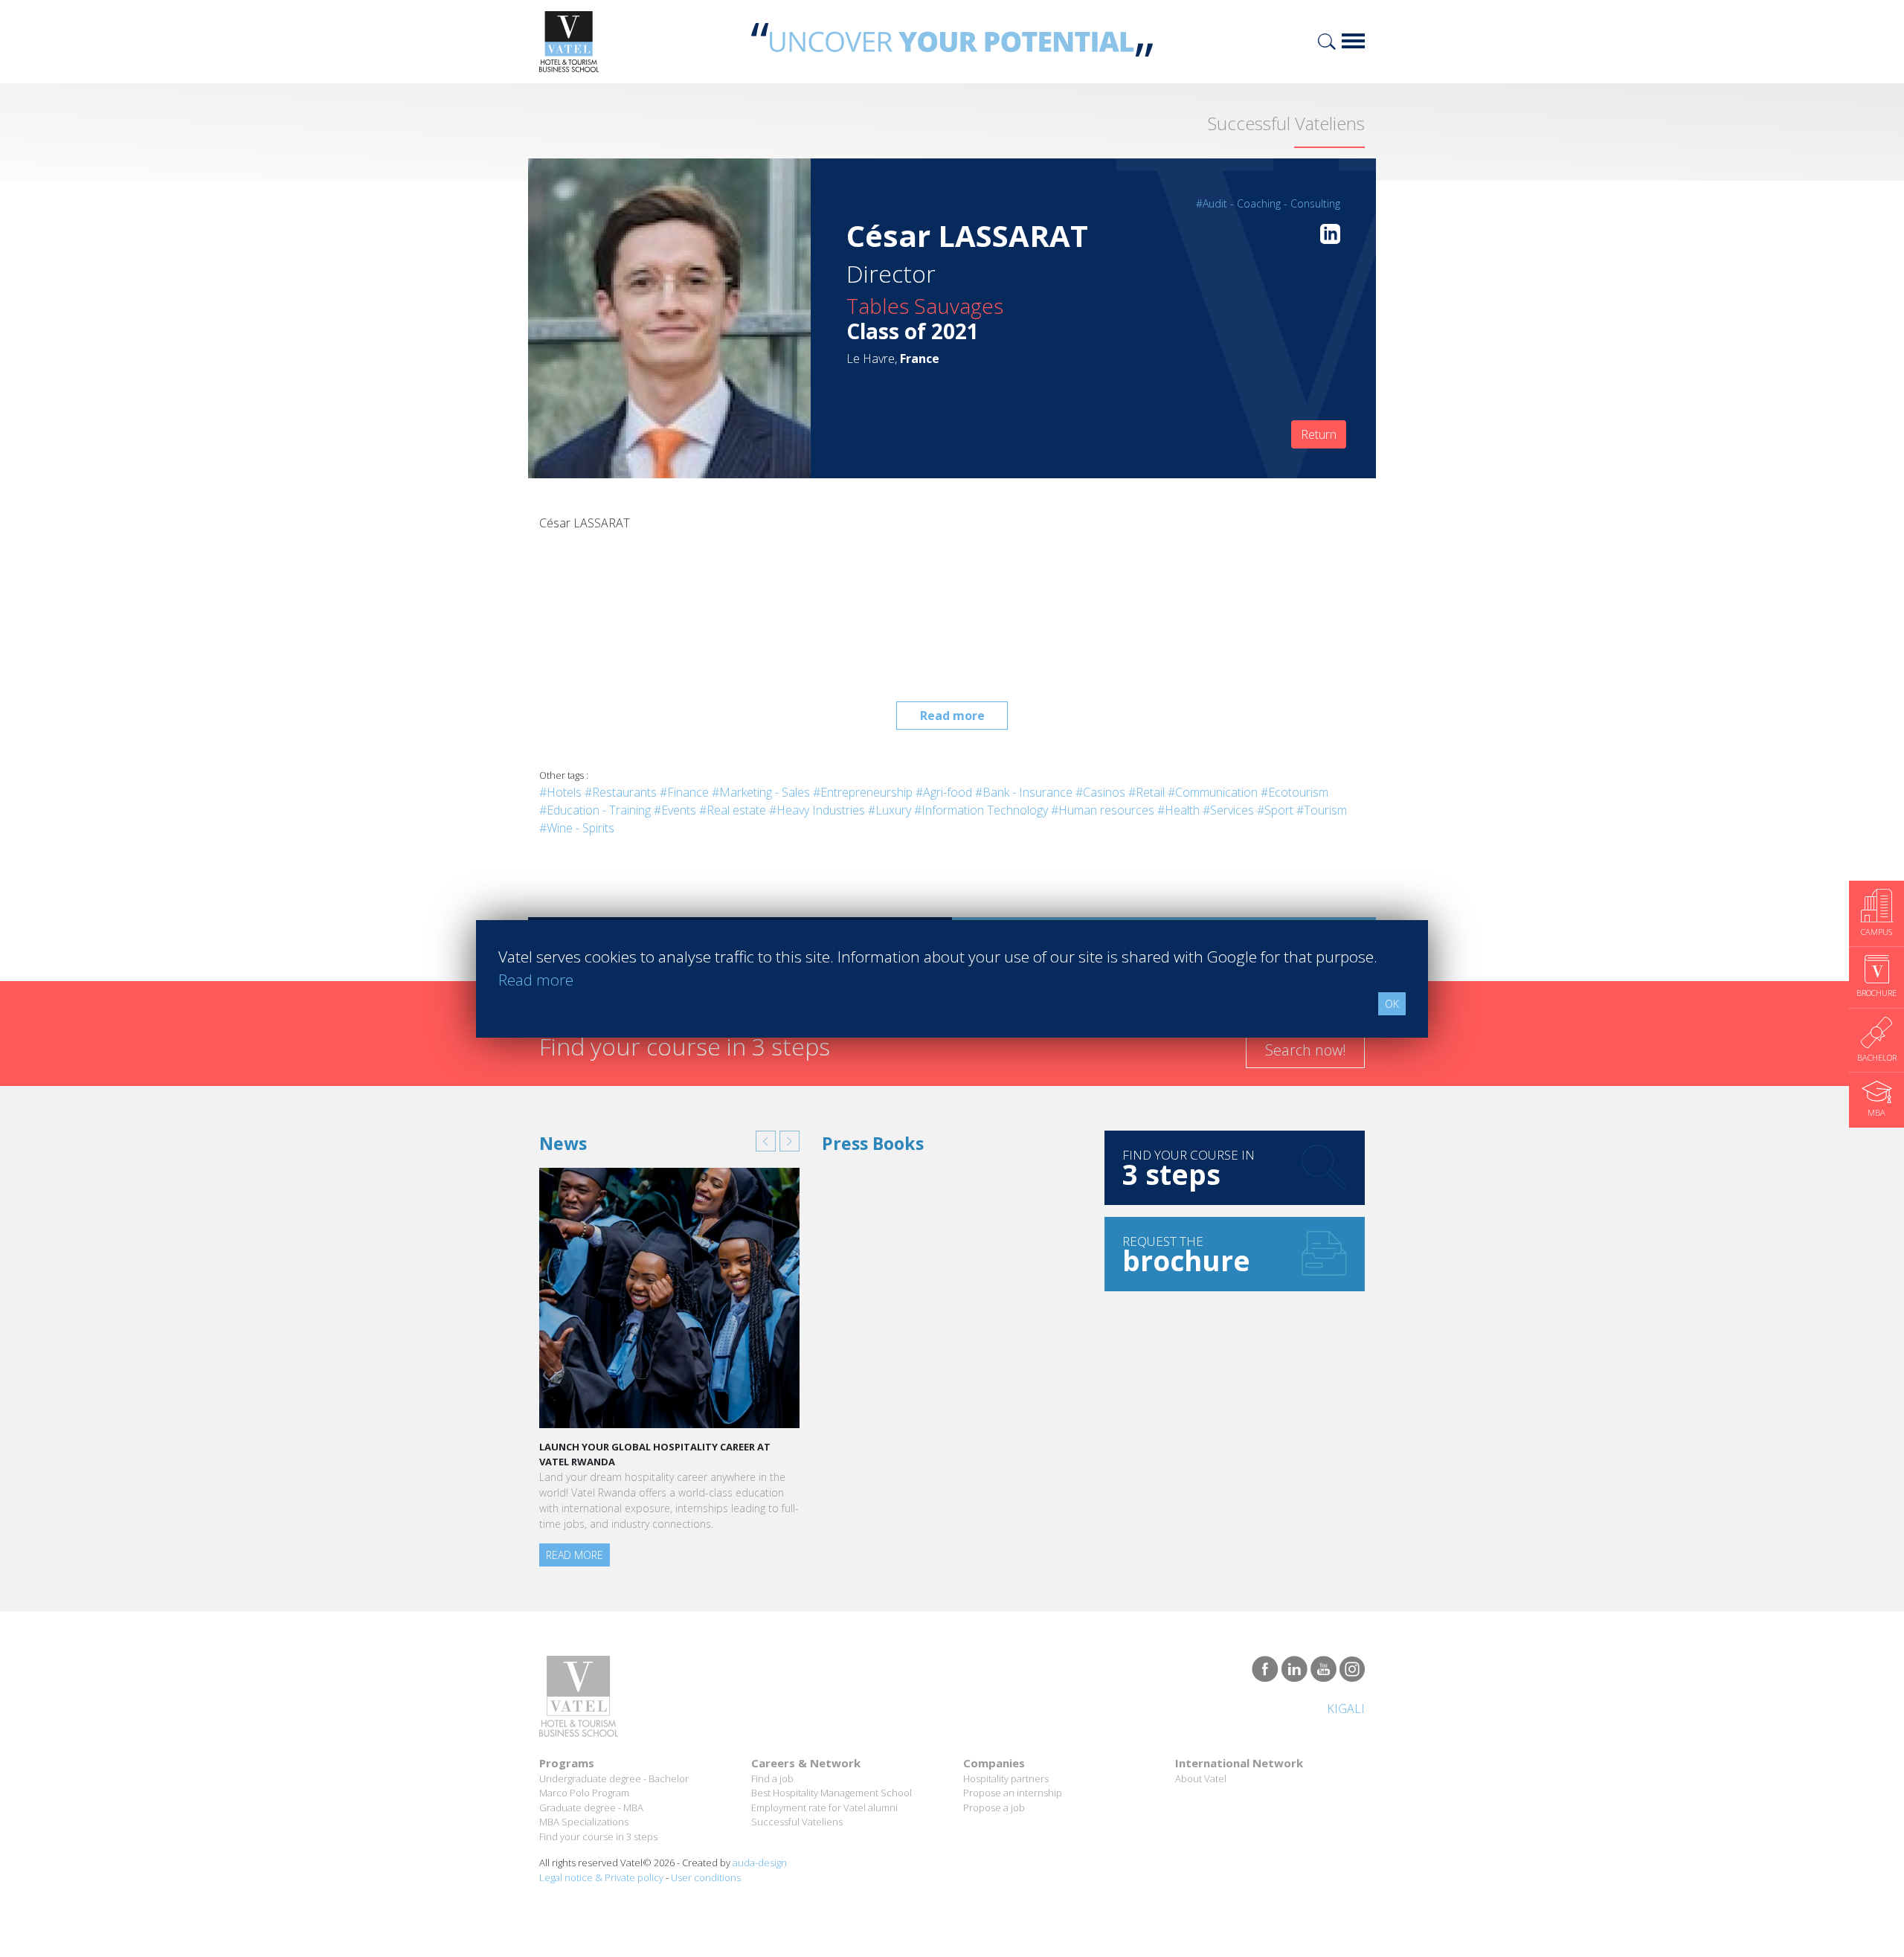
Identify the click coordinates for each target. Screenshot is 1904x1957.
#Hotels (560, 792)
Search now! (1306, 1050)
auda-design (760, 1863)
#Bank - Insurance (1024, 792)
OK (1392, 1004)
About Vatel (1201, 1778)
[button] (766, 1141)
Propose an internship (1013, 1793)
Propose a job (994, 1807)
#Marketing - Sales (761, 792)
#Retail (1146, 792)
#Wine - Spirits (577, 828)
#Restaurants (621, 792)
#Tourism (1322, 810)
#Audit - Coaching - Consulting (1268, 203)
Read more (952, 716)
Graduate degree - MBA (591, 1807)
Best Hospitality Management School (832, 1793)
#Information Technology (981, 810)
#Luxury (890, 810)
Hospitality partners (1006, 1778)
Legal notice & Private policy (601, 1877)
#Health (1178, 810)
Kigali (1346, 1709)
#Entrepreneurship (863, 792)
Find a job (772, 1778)
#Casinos (1100, 792)
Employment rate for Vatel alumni (824, 1807)
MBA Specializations (584, 1822)
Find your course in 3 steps (598, 1837)
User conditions (706, 1877)
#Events (675, 810)
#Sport (1275, 810)
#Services (1228, 810)
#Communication (1213, 792)
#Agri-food (944, 792)
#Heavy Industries (817, 810)
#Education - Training (595, 810)
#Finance (684, 792)
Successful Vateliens (797, 1822)
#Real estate (733, 810)
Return (1319, 434)
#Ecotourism (1294, 792)
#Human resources (1103, 810)
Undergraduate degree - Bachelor (614, 1778)
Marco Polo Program (584, 1793)
